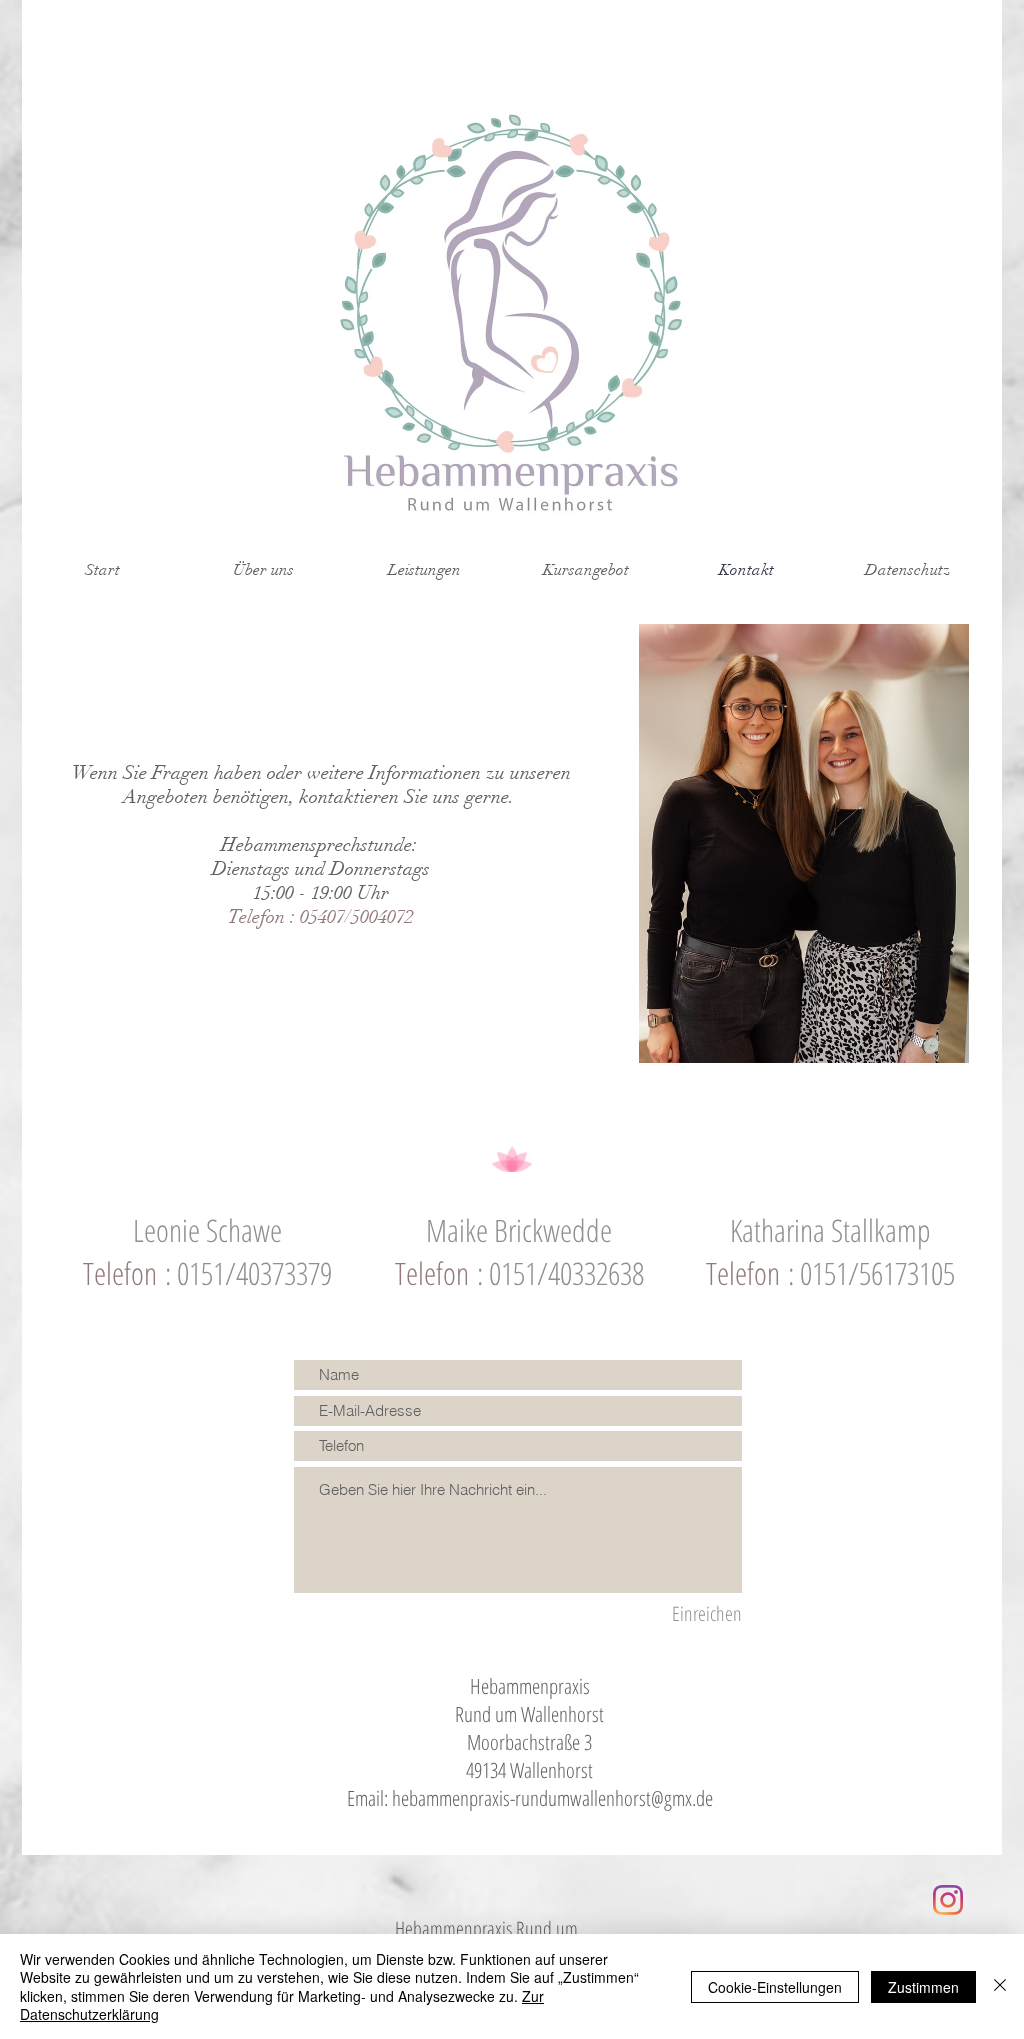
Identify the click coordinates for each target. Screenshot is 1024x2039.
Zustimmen (923, 1987)
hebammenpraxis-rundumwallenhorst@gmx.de (552, 1798)
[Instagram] (948, 1900)
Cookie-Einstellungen (775, 1987)
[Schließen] (1000, 1986)
